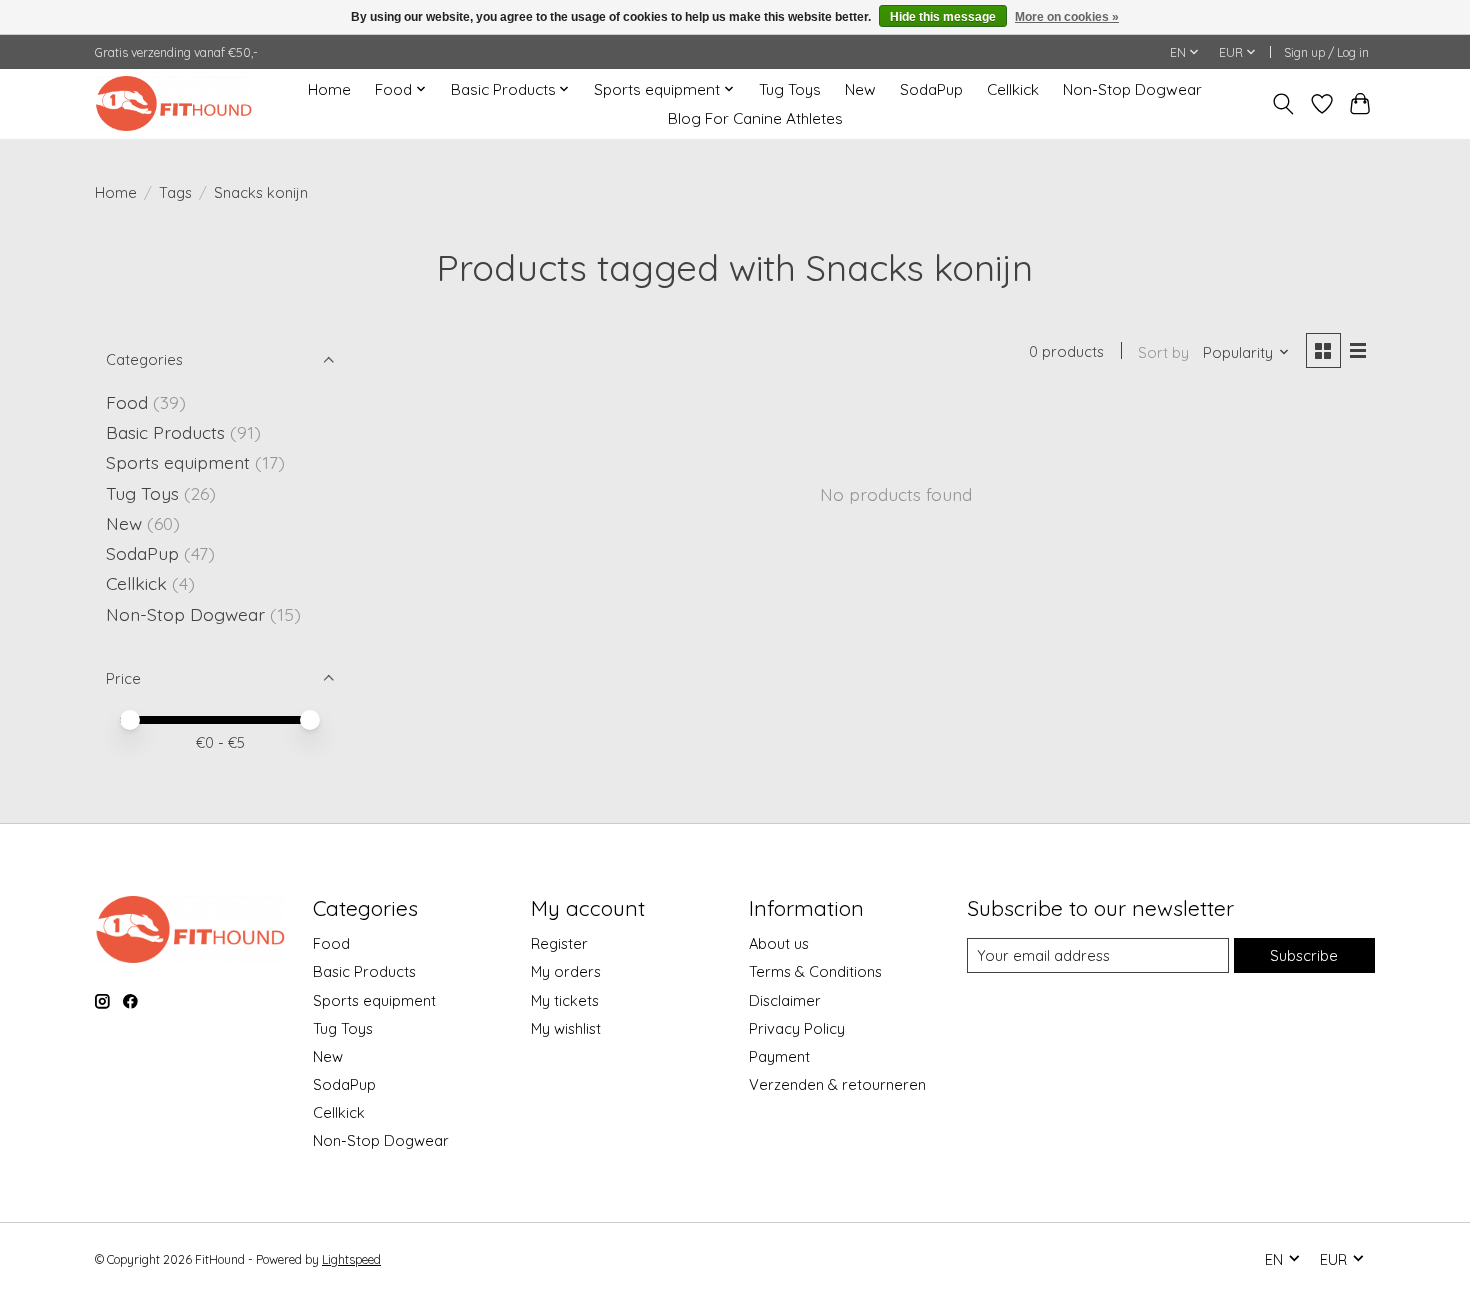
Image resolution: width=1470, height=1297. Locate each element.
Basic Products (165, 432)
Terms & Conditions (815, 971)
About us (779, 943)
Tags (175, 192)
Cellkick (1013, 89)
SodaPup (931, 89)
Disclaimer (785, 1000)
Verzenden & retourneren (837, 1084)
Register (559, 943)
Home (329, 89)
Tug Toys (790, 89)
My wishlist (566, 1028)
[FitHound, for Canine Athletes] (173, 103)
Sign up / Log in (1326, 52)
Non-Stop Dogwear (1132, 89)
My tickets (565, 1000)
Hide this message (943, 17)
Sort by (1163, 352)
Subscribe (1304, 955)
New (860, 89)
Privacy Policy (797, 1028)
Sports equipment (178, 462)
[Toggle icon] (1283, 104)
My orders (566, 971)
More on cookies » (1067, 17)
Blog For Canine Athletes (755, 118)
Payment (779, 1056)
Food (127, 402)
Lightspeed (351, 1259)
